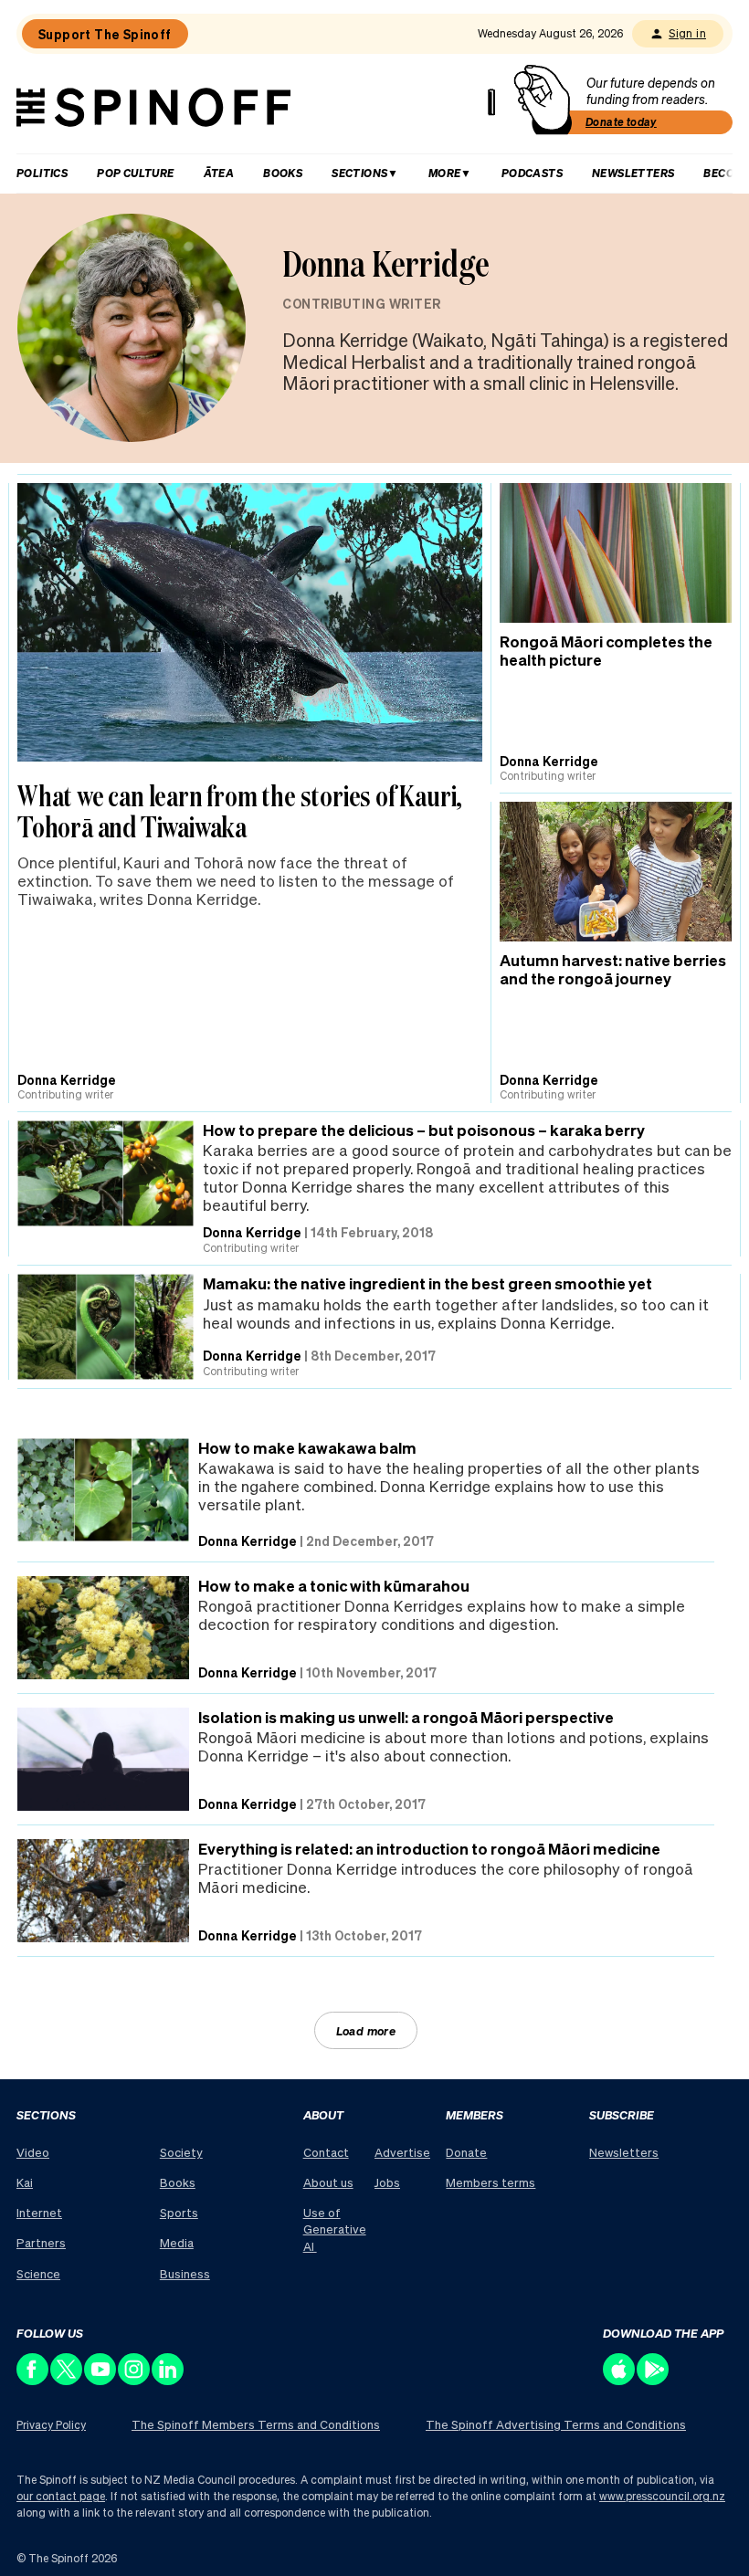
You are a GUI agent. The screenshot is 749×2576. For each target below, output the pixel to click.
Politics (42, 173)
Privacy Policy (51, 2425)
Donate (466, 2152)
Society (181, 2152)
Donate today (621, 122)
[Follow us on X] (67, 2380)
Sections (359, 173)
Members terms (491, 2182)
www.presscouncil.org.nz (662, 2496)
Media (177, 2242)
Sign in (687, 33)
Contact (326, 2152)
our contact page (61, 2496)
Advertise (402, 2152)
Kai (25, 2182)
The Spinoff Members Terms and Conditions (256, 2424)
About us (328, 2182)
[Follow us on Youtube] (101, 2380)
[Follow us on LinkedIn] (169, 2380)
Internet (39, 2212)
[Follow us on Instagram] (135, 2380)
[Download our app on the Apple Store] (620, 2380)
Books (283, 173)
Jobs (387, 2182)
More (445, 173)
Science (38, 2273)
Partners (41, 2242)
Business (185, 2273)
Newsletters (633, 173)
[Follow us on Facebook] (33, 2380)
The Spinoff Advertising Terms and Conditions (556, 2424)
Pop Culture (135, 173)
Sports (179, 2212)
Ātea (219, 173)
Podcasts (532, 173)
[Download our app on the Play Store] (654, 2380)
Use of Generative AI (335, 2229)
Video (33, 2152)
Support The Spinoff (105, 34)
